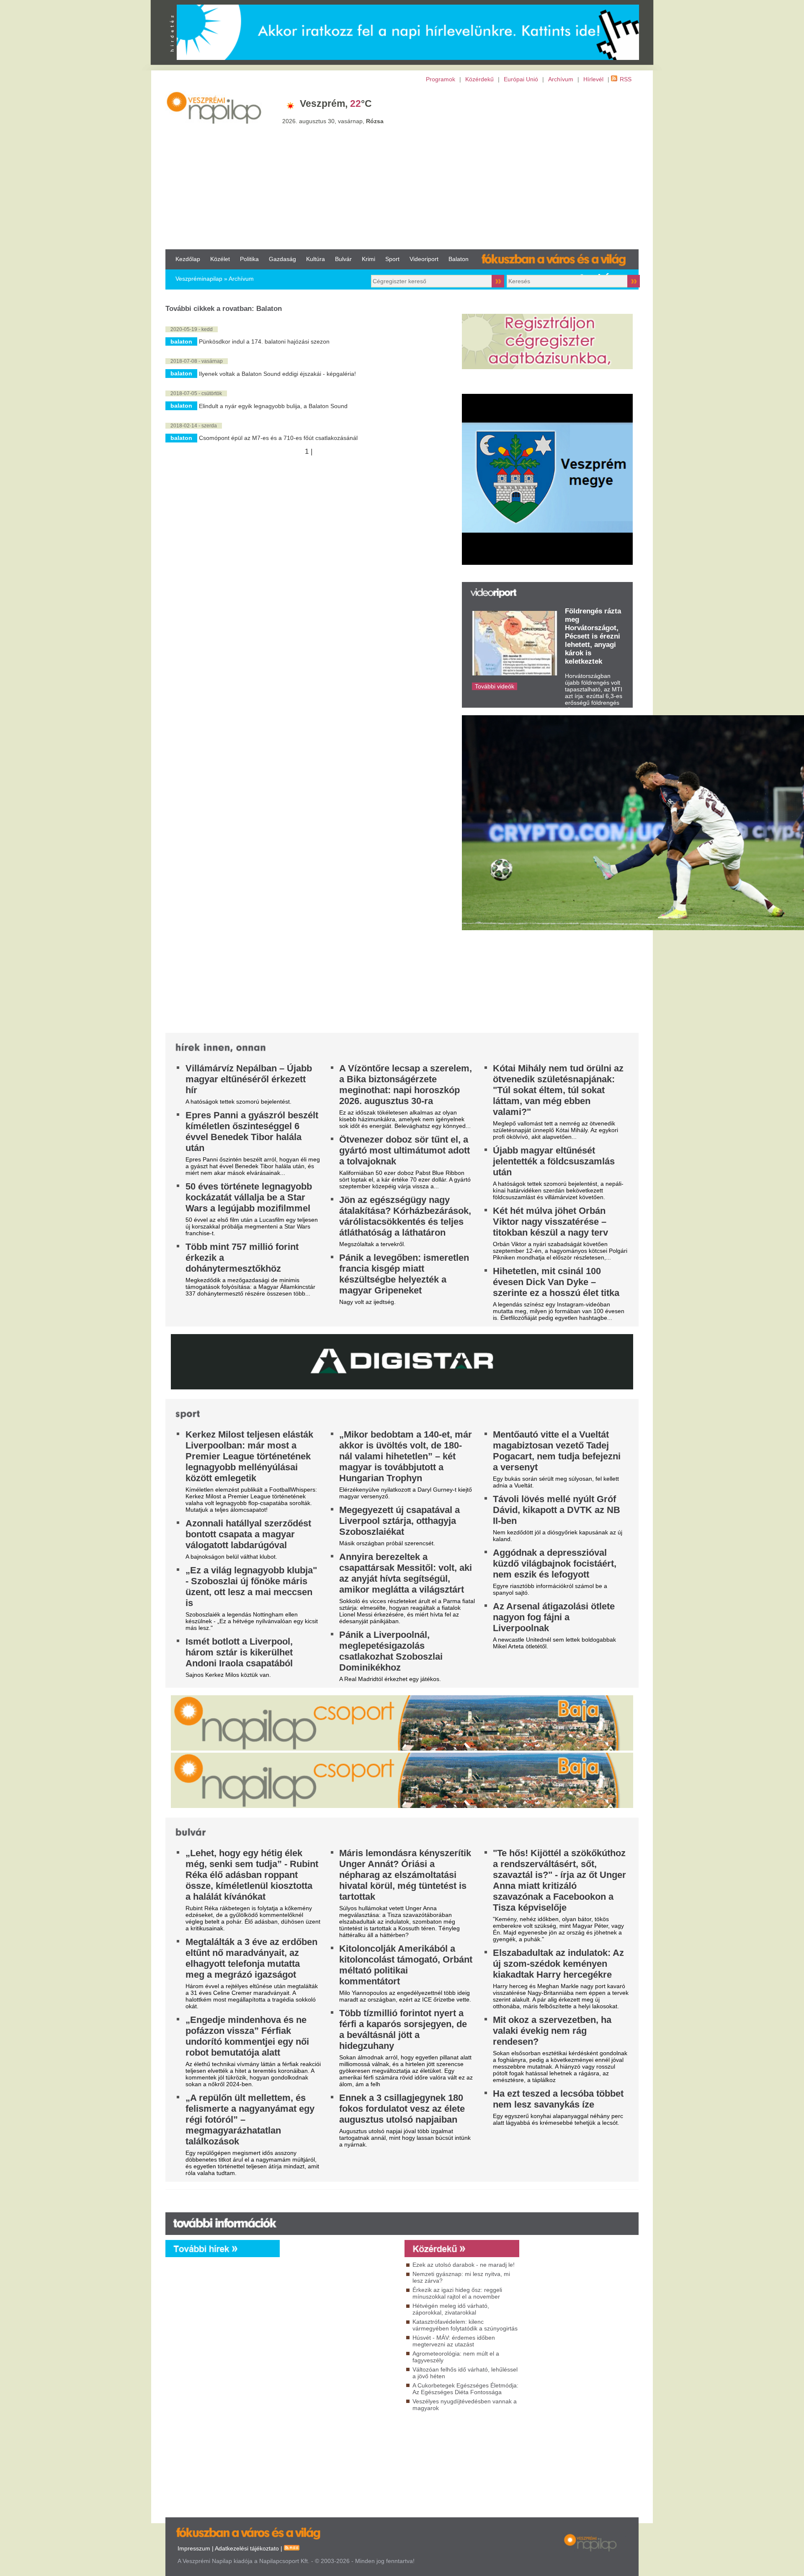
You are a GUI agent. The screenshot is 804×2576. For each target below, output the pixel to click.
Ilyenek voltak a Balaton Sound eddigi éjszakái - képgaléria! (277, 374)
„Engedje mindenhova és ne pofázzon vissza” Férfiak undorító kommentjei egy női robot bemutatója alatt (247, 2036)
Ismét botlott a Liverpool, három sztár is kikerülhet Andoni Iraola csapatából (239, 1652)
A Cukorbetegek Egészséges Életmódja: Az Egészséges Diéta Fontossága (465, 2389)
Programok (441, 79)
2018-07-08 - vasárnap (197, 361)
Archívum (561, 79)
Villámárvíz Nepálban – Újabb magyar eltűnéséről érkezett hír (249, 1079)
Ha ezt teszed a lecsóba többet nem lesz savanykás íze (558, 2099)
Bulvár (343, 259)
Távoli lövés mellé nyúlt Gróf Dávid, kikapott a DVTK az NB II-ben (557, 1510)
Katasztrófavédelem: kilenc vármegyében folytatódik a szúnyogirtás (465, 2325)
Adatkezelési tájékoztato (247, 2548)
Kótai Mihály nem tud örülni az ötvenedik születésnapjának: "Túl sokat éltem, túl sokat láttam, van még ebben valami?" (558, 1090)
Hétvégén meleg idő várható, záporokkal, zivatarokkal (451, 2309)
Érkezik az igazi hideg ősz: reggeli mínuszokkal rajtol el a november (457, 2293)
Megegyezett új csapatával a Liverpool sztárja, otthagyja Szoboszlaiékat (399, 1521)
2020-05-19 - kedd (192, 329)
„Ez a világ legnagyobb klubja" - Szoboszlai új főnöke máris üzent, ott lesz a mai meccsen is (251, 1587)
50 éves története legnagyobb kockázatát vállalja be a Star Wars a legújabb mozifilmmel (249, 1197)
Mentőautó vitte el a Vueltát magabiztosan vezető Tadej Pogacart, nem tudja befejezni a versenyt (557, 1451)
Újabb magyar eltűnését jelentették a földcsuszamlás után (554, 1161)
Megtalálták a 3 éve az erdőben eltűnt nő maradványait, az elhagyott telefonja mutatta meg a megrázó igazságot (251, 1958)
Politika (249, 259)
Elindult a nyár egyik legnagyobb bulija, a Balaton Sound (273, 406)
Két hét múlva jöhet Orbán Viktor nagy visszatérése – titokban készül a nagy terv (550, 1222)
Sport (392, 259)
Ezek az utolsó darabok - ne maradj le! (464, 2265)
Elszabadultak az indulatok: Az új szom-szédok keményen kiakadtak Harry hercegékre (558, 1964)
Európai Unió (521, 79)
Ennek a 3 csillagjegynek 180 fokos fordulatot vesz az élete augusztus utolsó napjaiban (402, 2109)
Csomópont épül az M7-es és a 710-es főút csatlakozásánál (278, 438)
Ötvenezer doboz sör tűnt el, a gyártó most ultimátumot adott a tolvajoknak (405, 1150)
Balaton (459, 259)
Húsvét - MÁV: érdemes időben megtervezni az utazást (454, 2341)
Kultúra (316, 259)
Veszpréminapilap (199, 279)
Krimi (368, 259)
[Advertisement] (402, 166)
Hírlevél (593, 79)
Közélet (220, 259)
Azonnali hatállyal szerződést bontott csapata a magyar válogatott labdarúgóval (248, 1534)
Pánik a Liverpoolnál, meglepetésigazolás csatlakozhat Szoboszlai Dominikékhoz (391, 1651)
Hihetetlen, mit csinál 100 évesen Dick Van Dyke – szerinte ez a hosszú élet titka (556, 1282)
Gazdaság (282, 259)
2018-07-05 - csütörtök (196, 393)
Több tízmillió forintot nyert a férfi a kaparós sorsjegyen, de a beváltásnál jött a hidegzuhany (403, 2029)
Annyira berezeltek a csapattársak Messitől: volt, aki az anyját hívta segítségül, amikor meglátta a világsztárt (406, 1573)
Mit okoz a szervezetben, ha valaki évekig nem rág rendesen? (552, 2031)
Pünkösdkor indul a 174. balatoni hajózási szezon (264, 341)
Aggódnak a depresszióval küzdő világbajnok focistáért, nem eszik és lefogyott (555, 1563)
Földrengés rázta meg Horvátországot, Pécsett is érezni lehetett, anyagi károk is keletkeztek (593, 636)
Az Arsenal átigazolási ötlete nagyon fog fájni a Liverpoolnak (554, 1617)
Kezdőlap (188, 259)
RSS (626, 79)
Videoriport (424, 259)
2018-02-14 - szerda (194, 426)
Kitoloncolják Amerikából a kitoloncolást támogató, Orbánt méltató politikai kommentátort (406, 1965)
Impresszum (194, 2548)
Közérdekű (479, 79)
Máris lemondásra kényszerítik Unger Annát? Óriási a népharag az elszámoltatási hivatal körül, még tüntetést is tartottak (405, 1875)
